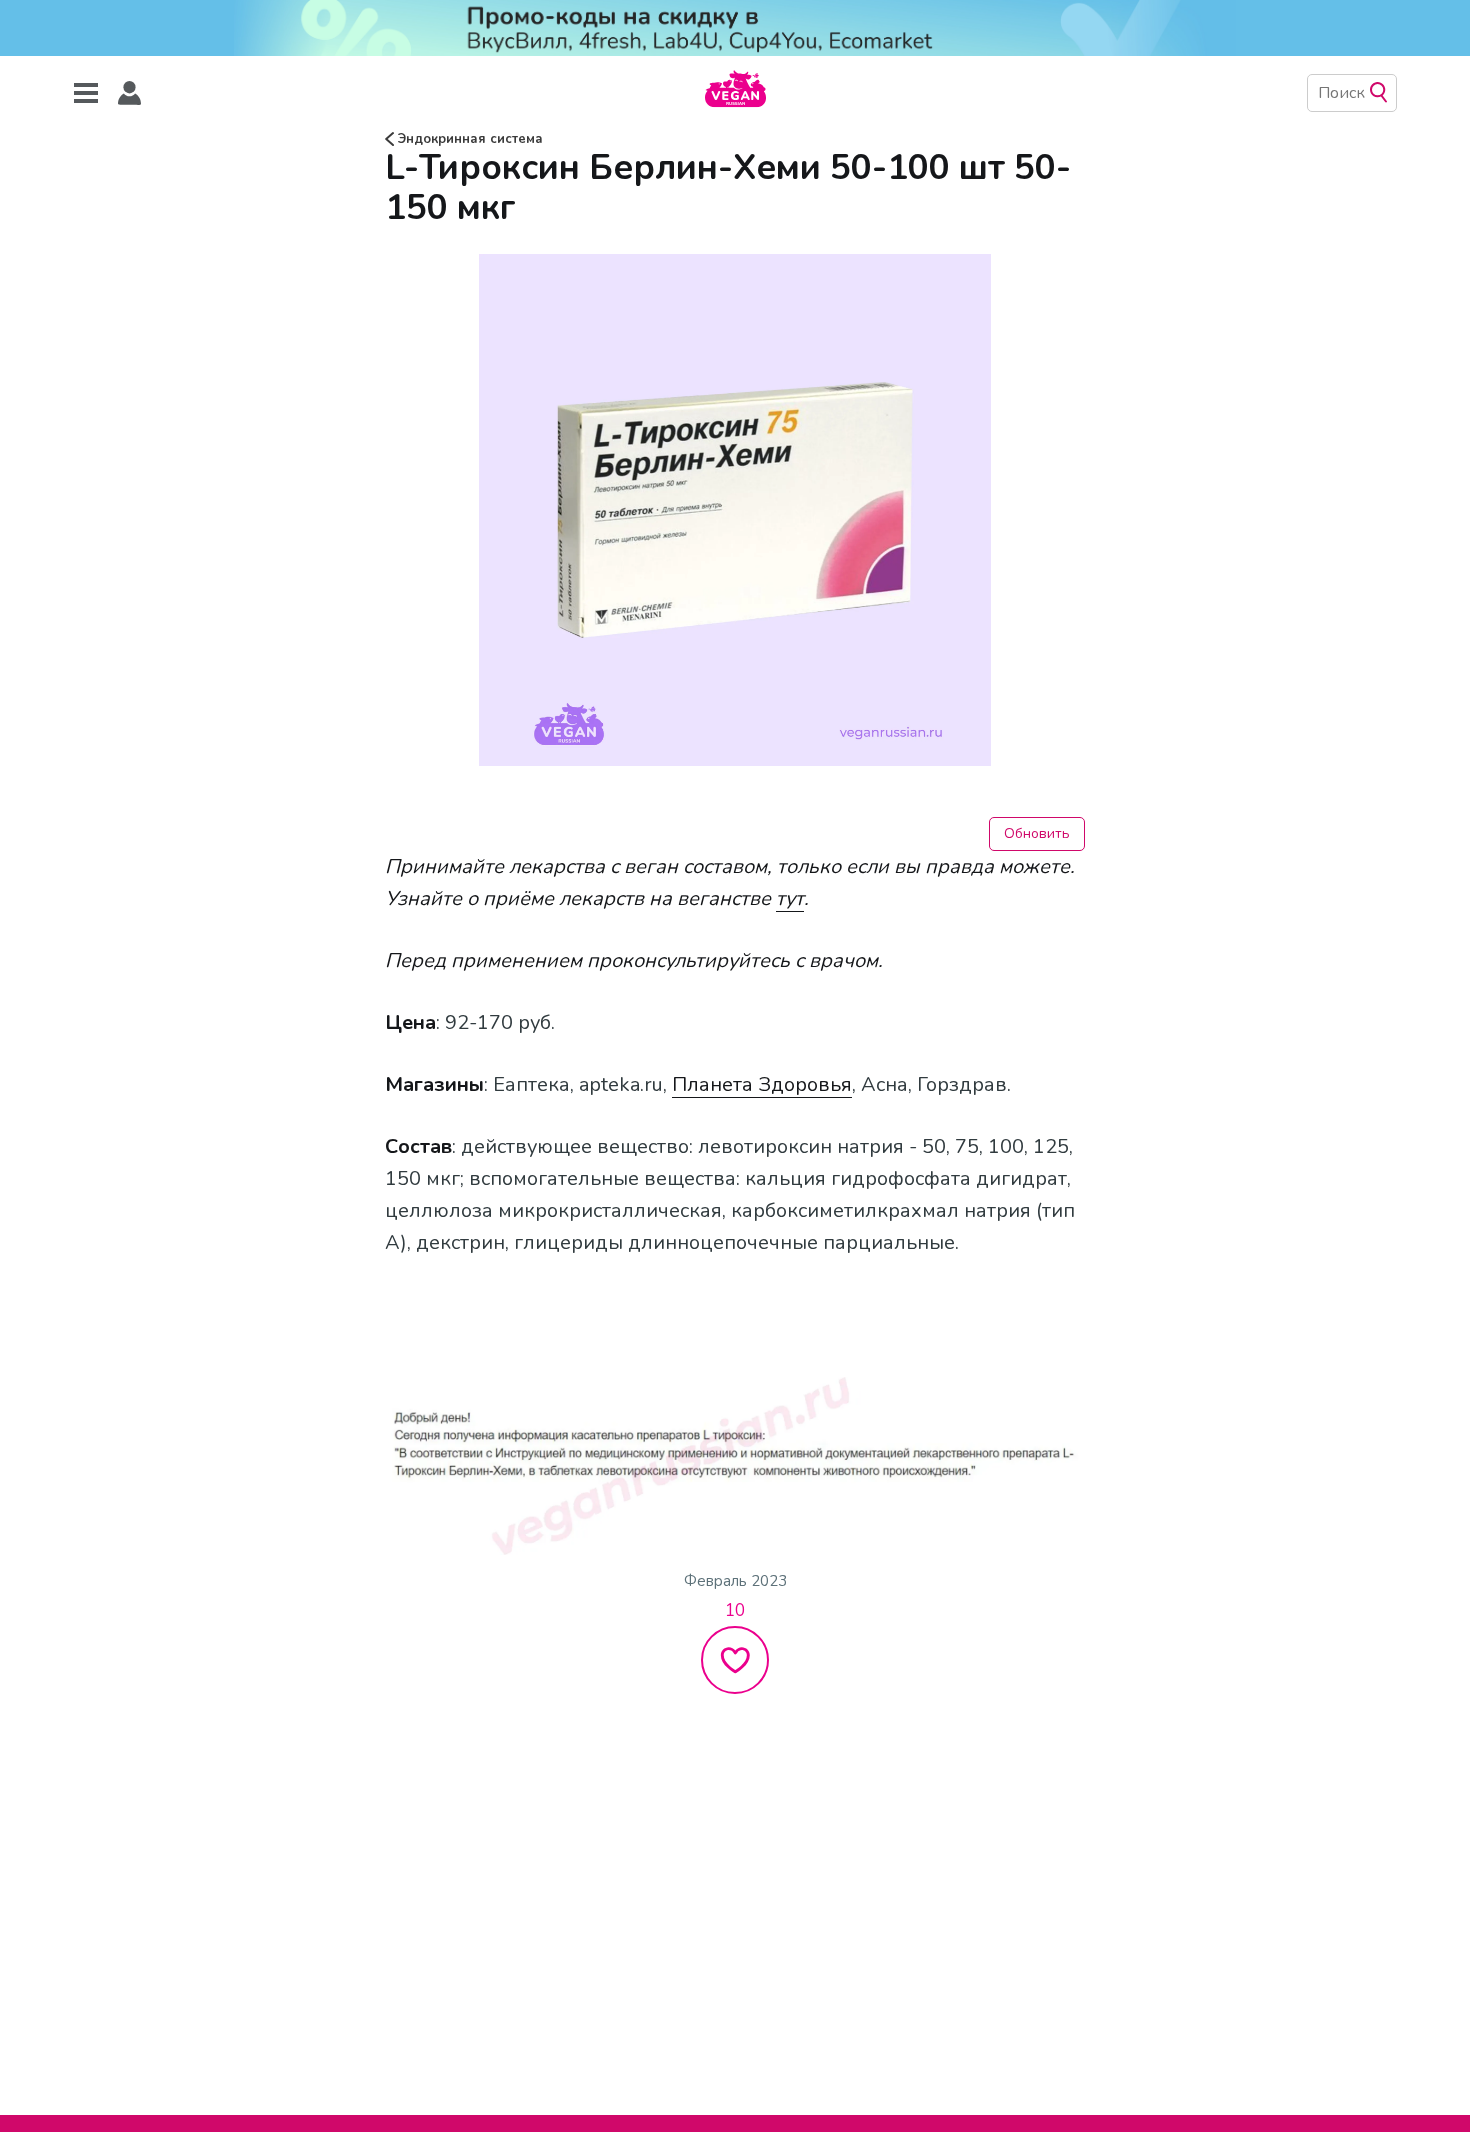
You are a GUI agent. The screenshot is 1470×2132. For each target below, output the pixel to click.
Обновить (1037, 833)
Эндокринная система (468, 139)
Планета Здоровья (762, 1084)
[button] (130, 93)
